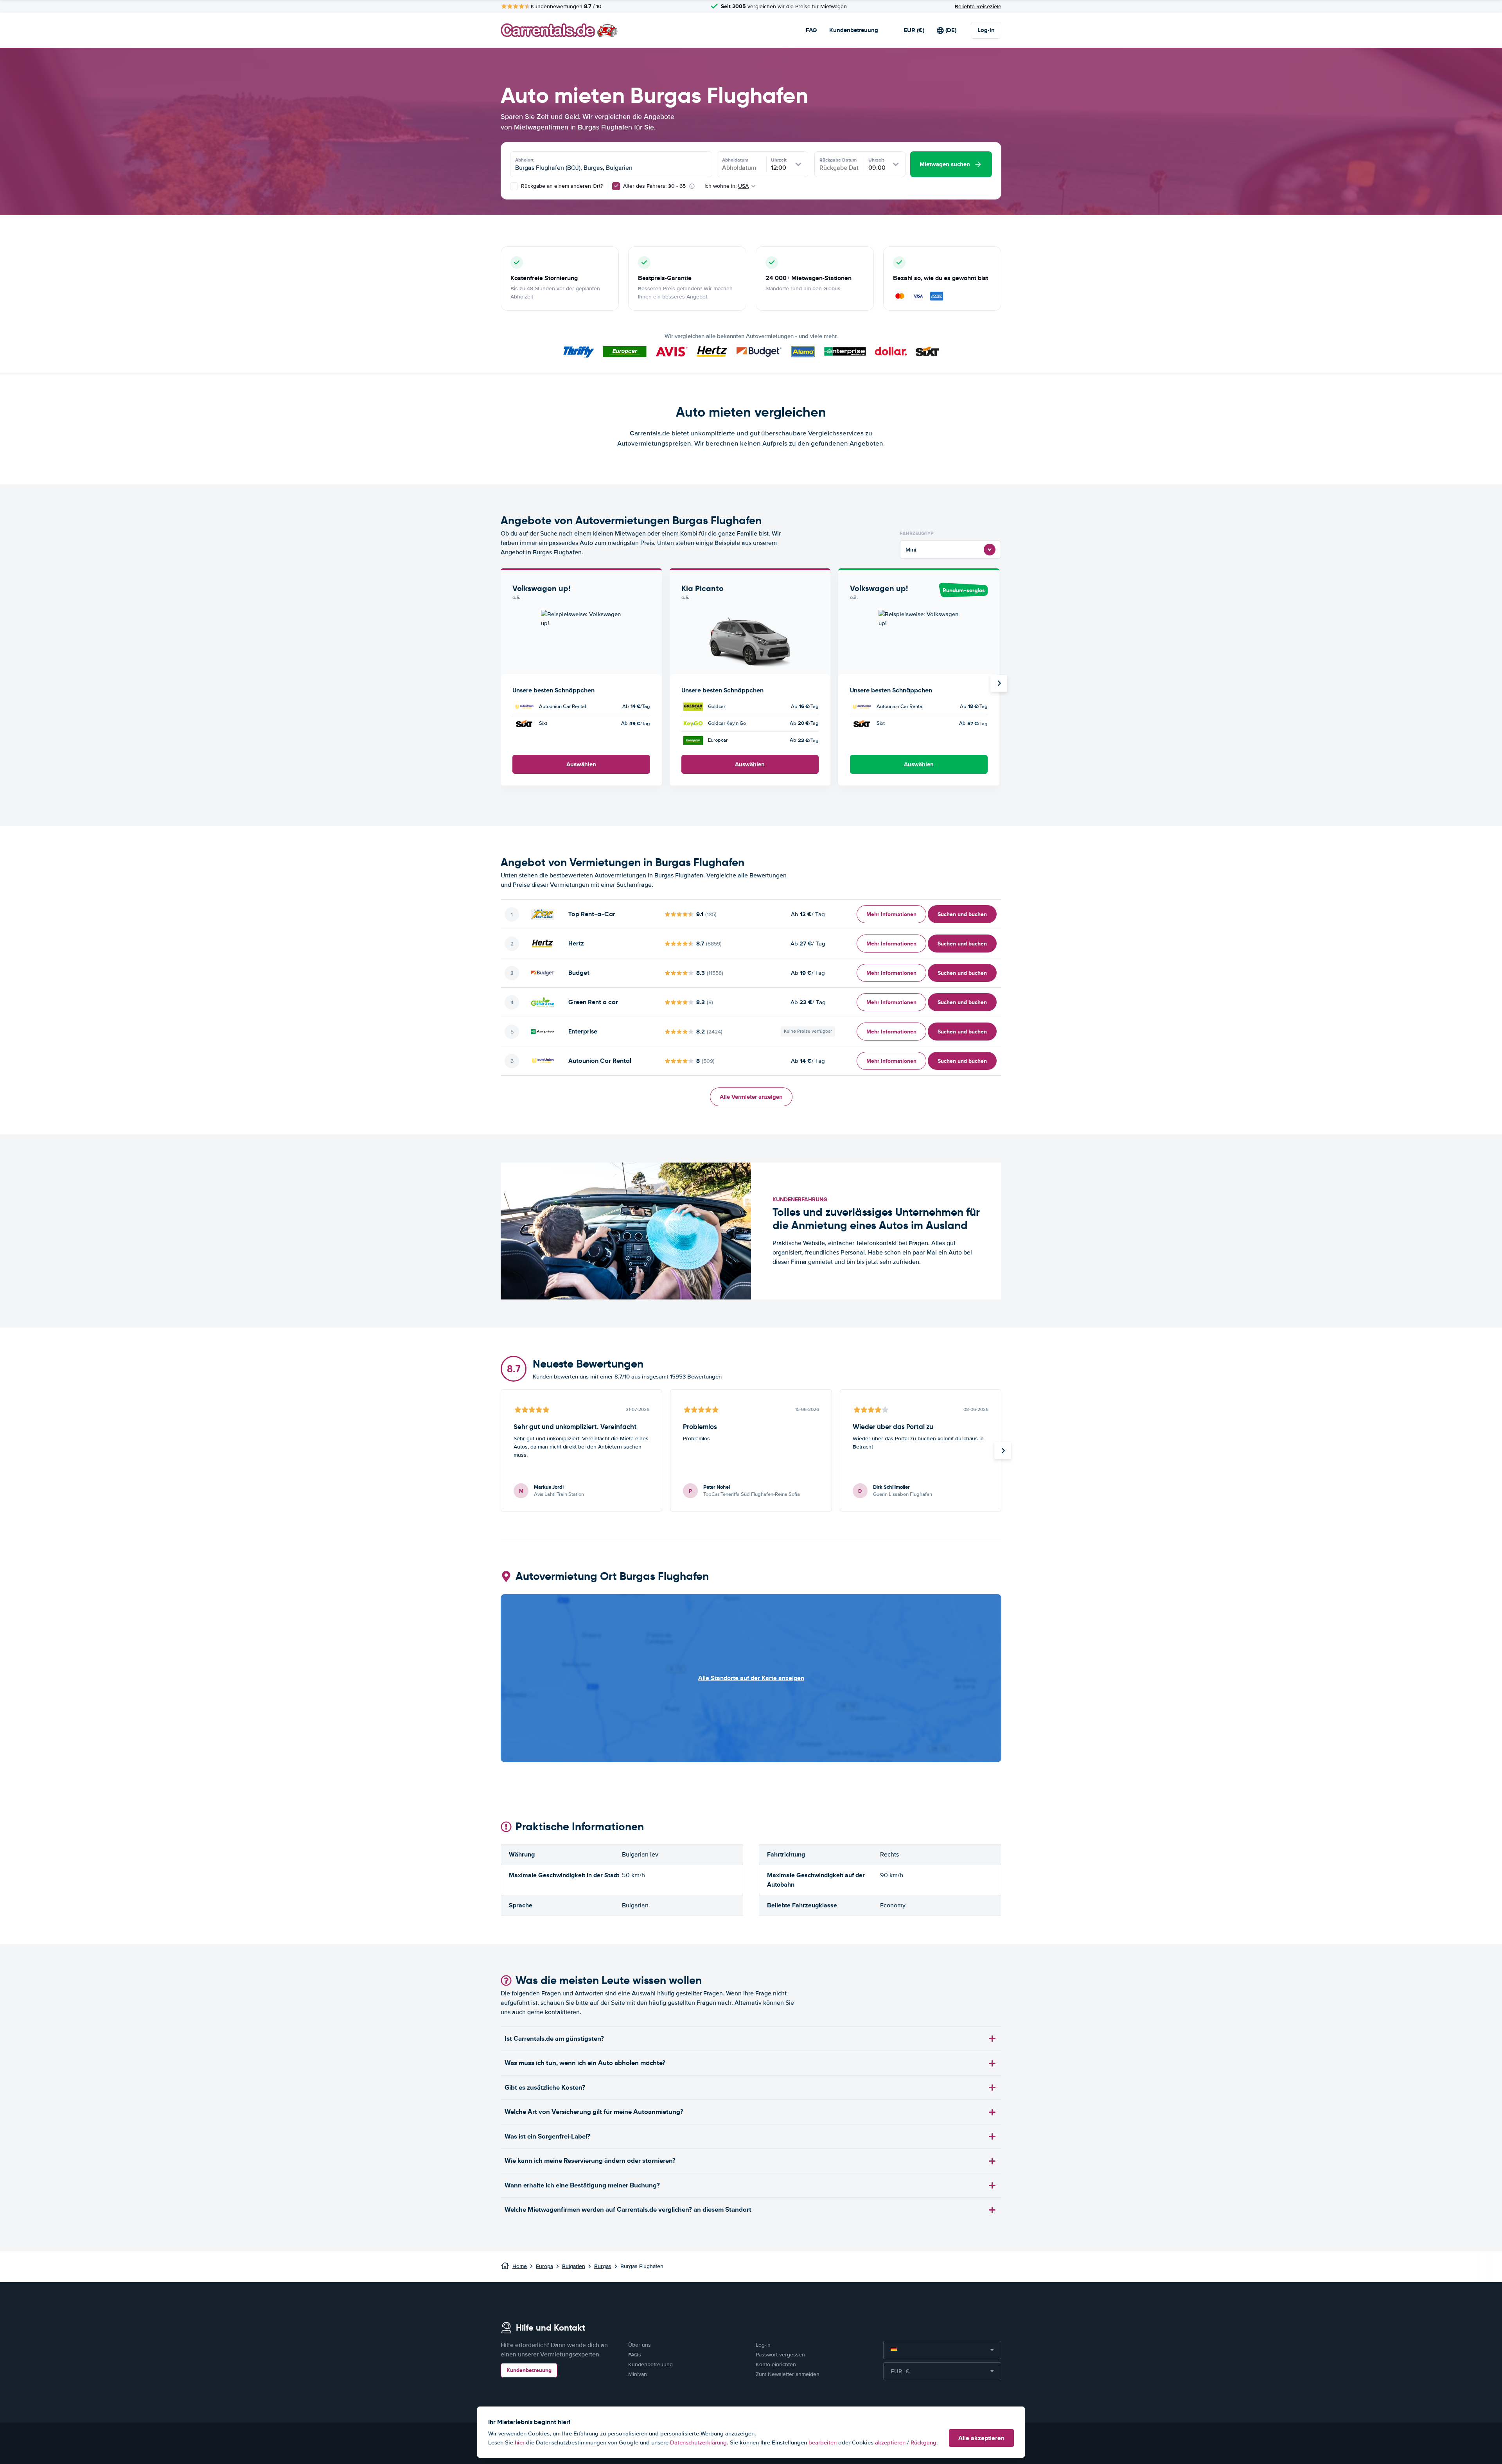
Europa (544, 2266)
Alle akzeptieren (981, 2438)
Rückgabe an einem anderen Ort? (561, 186)
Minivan (638, 2374)
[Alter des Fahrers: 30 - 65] (616, 186)
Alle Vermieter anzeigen (751, 1097)
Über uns (640, 2345)
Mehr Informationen (891, 914)
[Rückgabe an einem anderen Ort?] (514, 186)
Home (520, 2266)
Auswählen (581, 764)
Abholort (524, 160)
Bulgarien (574, 2266)
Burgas (603, 2266)
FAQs (635, 2355)
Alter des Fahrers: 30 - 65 (654, 186)
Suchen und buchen (962, 914)
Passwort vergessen (780, 2355)
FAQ (811, 30)
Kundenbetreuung (854, 30)
